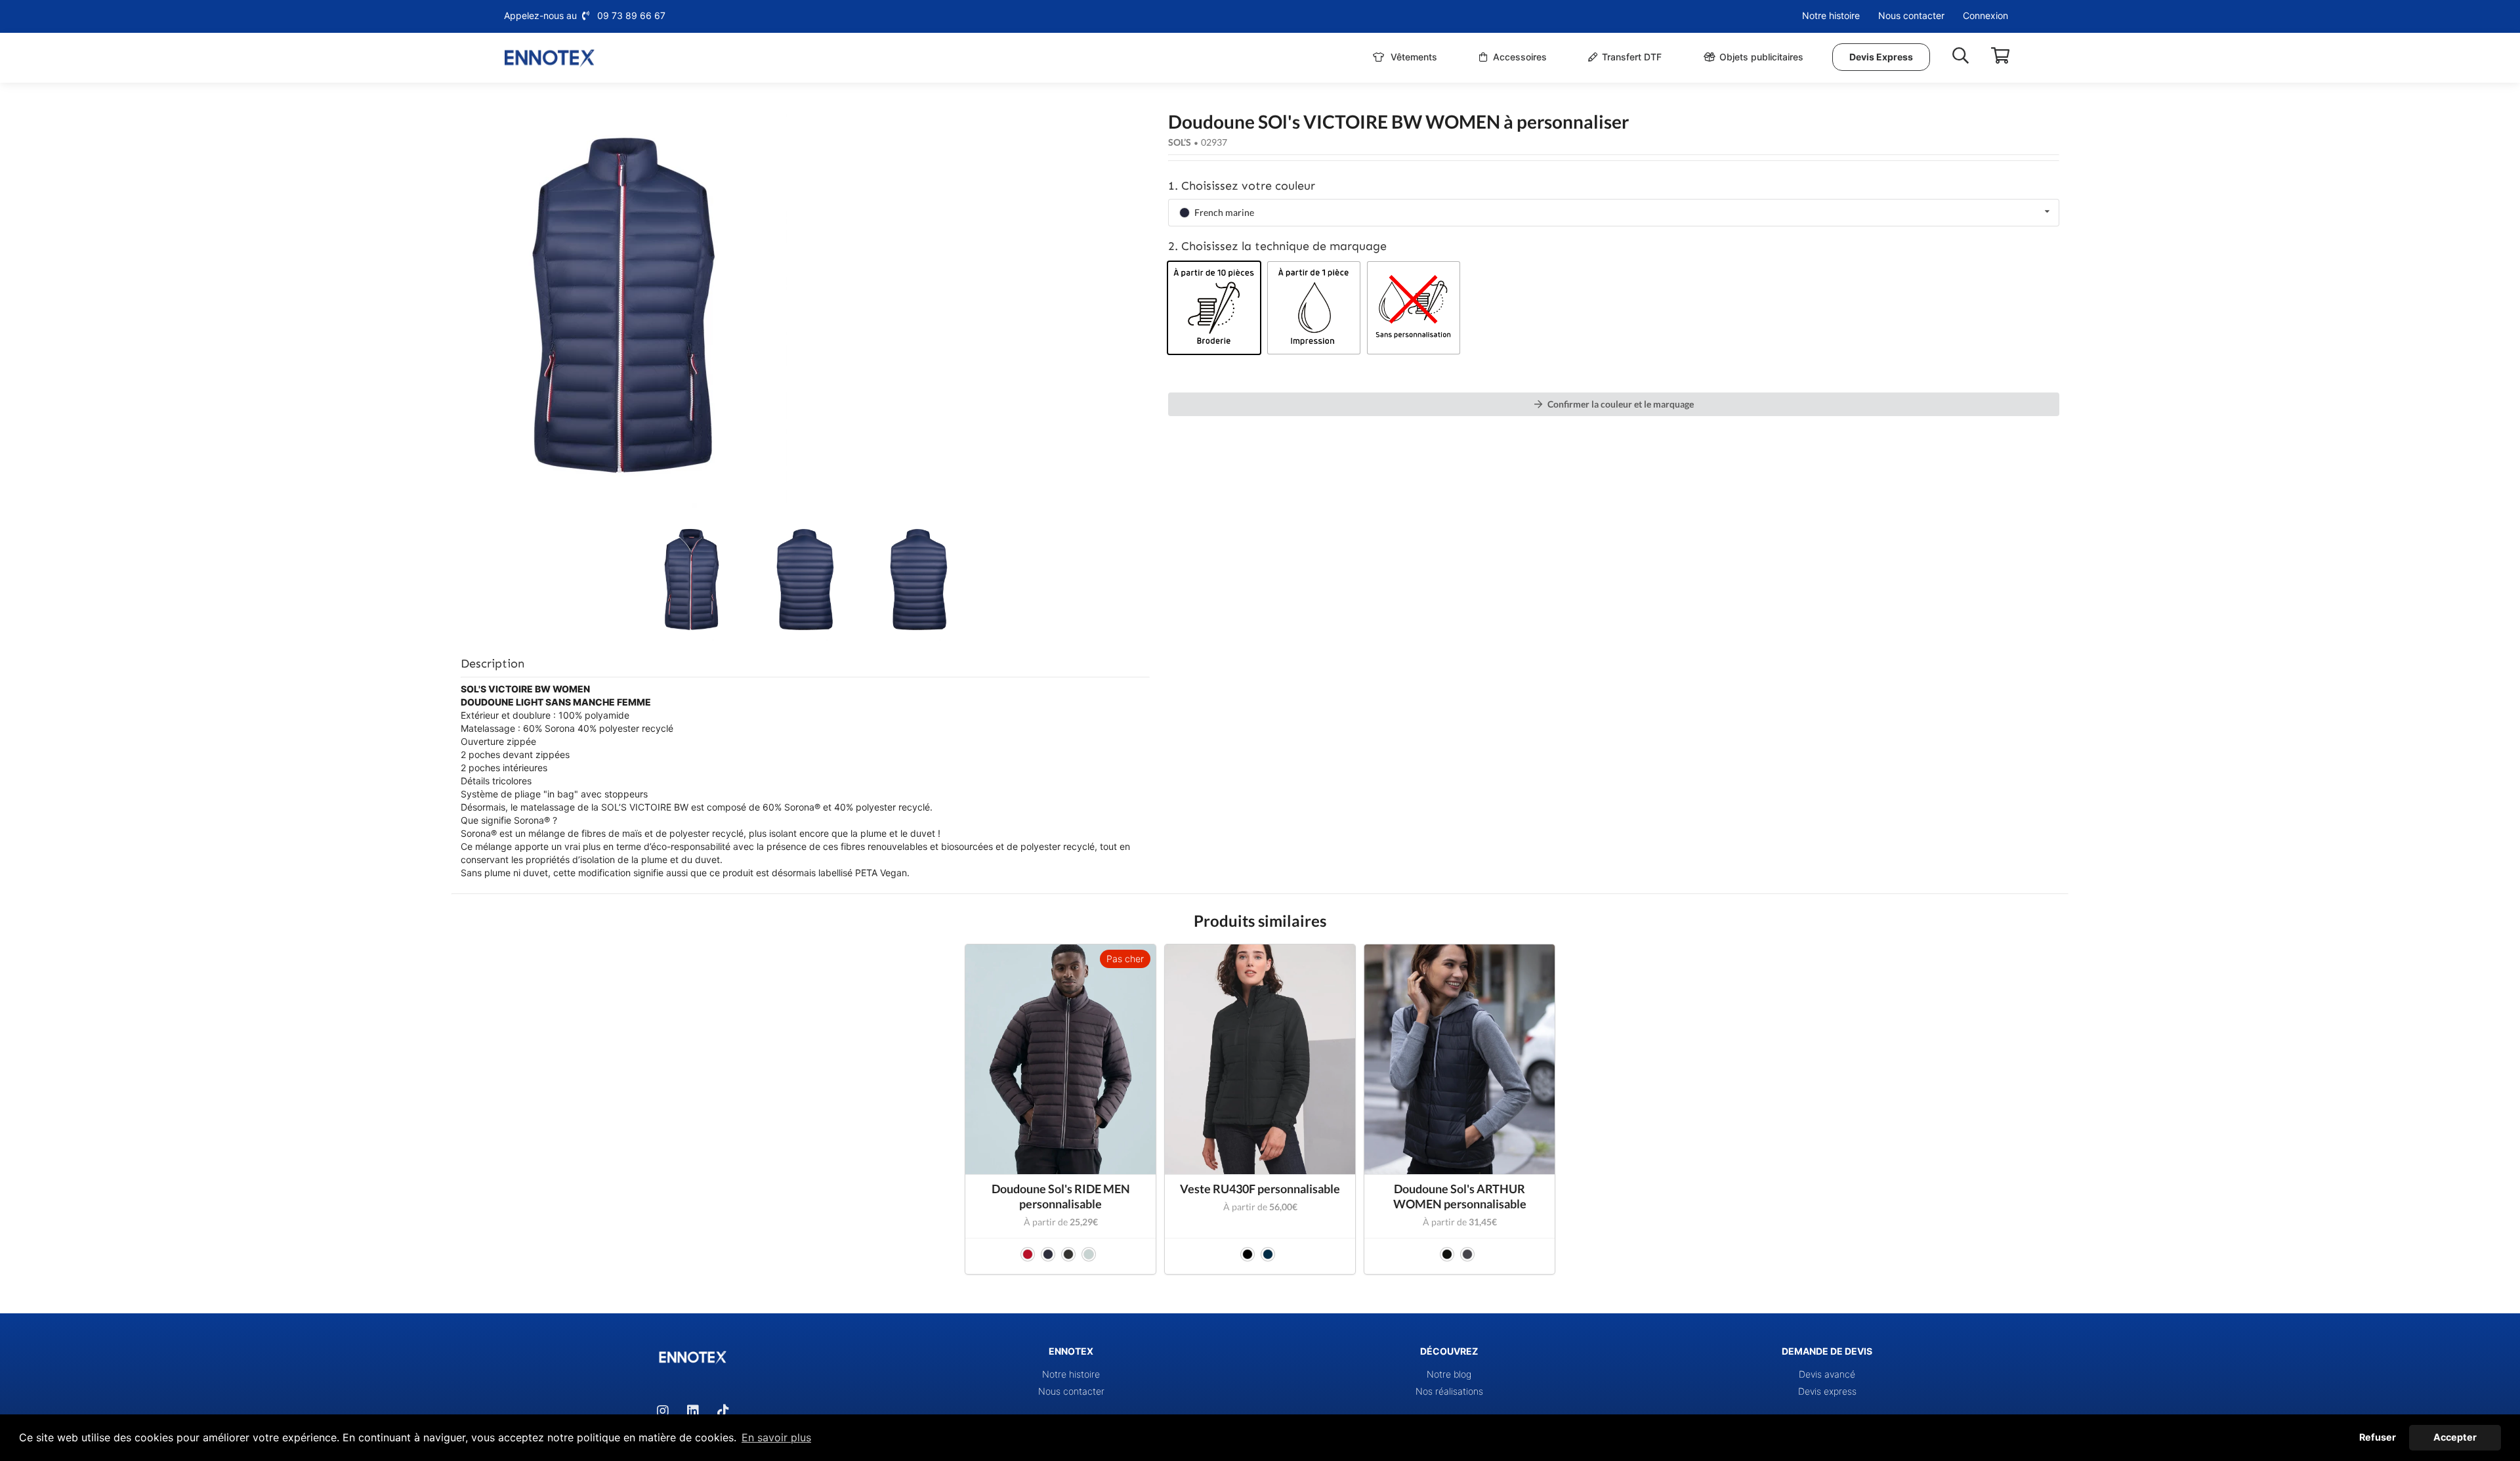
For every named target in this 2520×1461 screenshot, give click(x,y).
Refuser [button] (2378, 1437)
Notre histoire (1831, 15)
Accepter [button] (2455, 1437)
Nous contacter (1911, 15)
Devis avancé (1827, 1374)
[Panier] (2000, 56)
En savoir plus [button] (776, 1437)
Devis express (1827, 1391)
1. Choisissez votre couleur (1242, 186)
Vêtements (1413, 57)
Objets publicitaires (1761, 57)
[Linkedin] (693, 1411)
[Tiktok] (723, 1411)
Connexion (1985, 15)
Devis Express (1881, 57)
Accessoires (1519, 57)
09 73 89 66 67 (631, 15)
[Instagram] (663, 1411)
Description (493, 664)
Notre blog (1449, 1374)
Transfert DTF (1632, 57)
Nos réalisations (1449, 1391)
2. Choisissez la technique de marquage (1277, 246)
